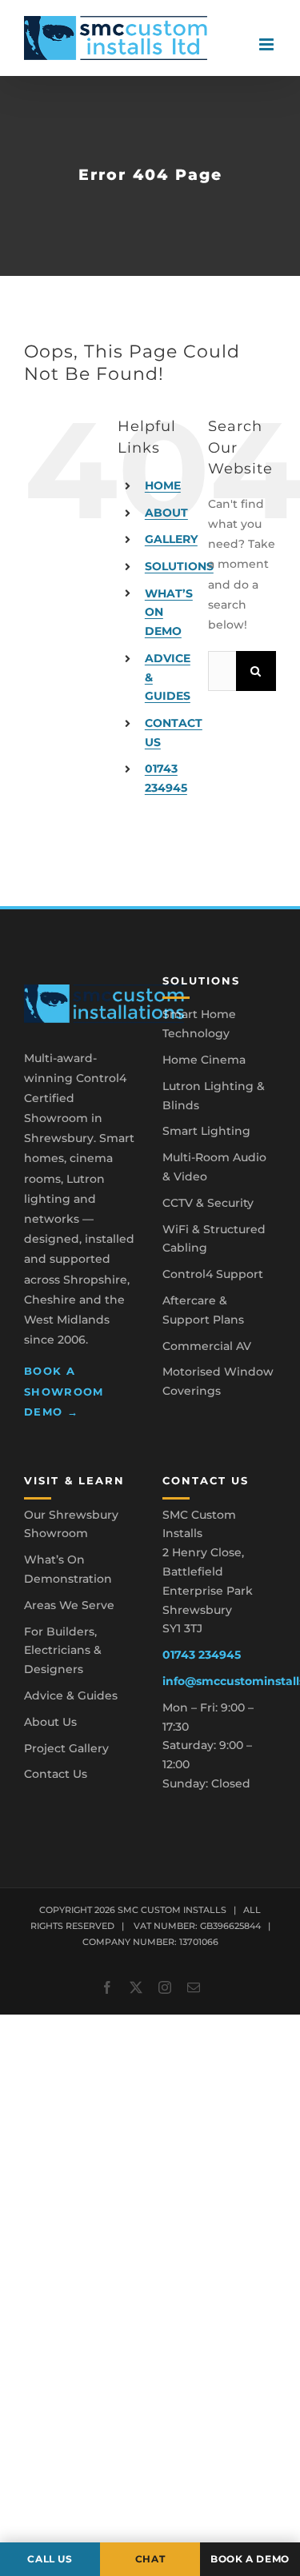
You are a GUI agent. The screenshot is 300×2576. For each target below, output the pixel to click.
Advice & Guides (71, 1695)
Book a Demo (250, 2559)
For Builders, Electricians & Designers (63, 1651)
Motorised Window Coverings (218, 1381)
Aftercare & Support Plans (203, 1310)
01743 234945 (202, 1655)
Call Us (50, 2559)
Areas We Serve (69, 1605)
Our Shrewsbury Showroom (71, 1524)
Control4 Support (213, 1274)
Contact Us (56, 1774)
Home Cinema (204, 1060)
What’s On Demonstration (68, 1569)
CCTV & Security (208, 1203)
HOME (163, 485)
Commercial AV (207, 1346)
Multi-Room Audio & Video (214, 1167)
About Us (50, 1722)
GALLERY (171, 539)
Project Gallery (66, 1748)
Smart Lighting (206, 1131)
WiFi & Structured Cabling (214, 1239)
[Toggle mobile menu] (268, 44)
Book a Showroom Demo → (64, 1391)
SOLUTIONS (179, 566)
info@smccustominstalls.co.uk (220, 1681)
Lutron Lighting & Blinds (214, 1096)
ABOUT (166, 513)
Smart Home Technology (199, 1024)
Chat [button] (150, 2559)
